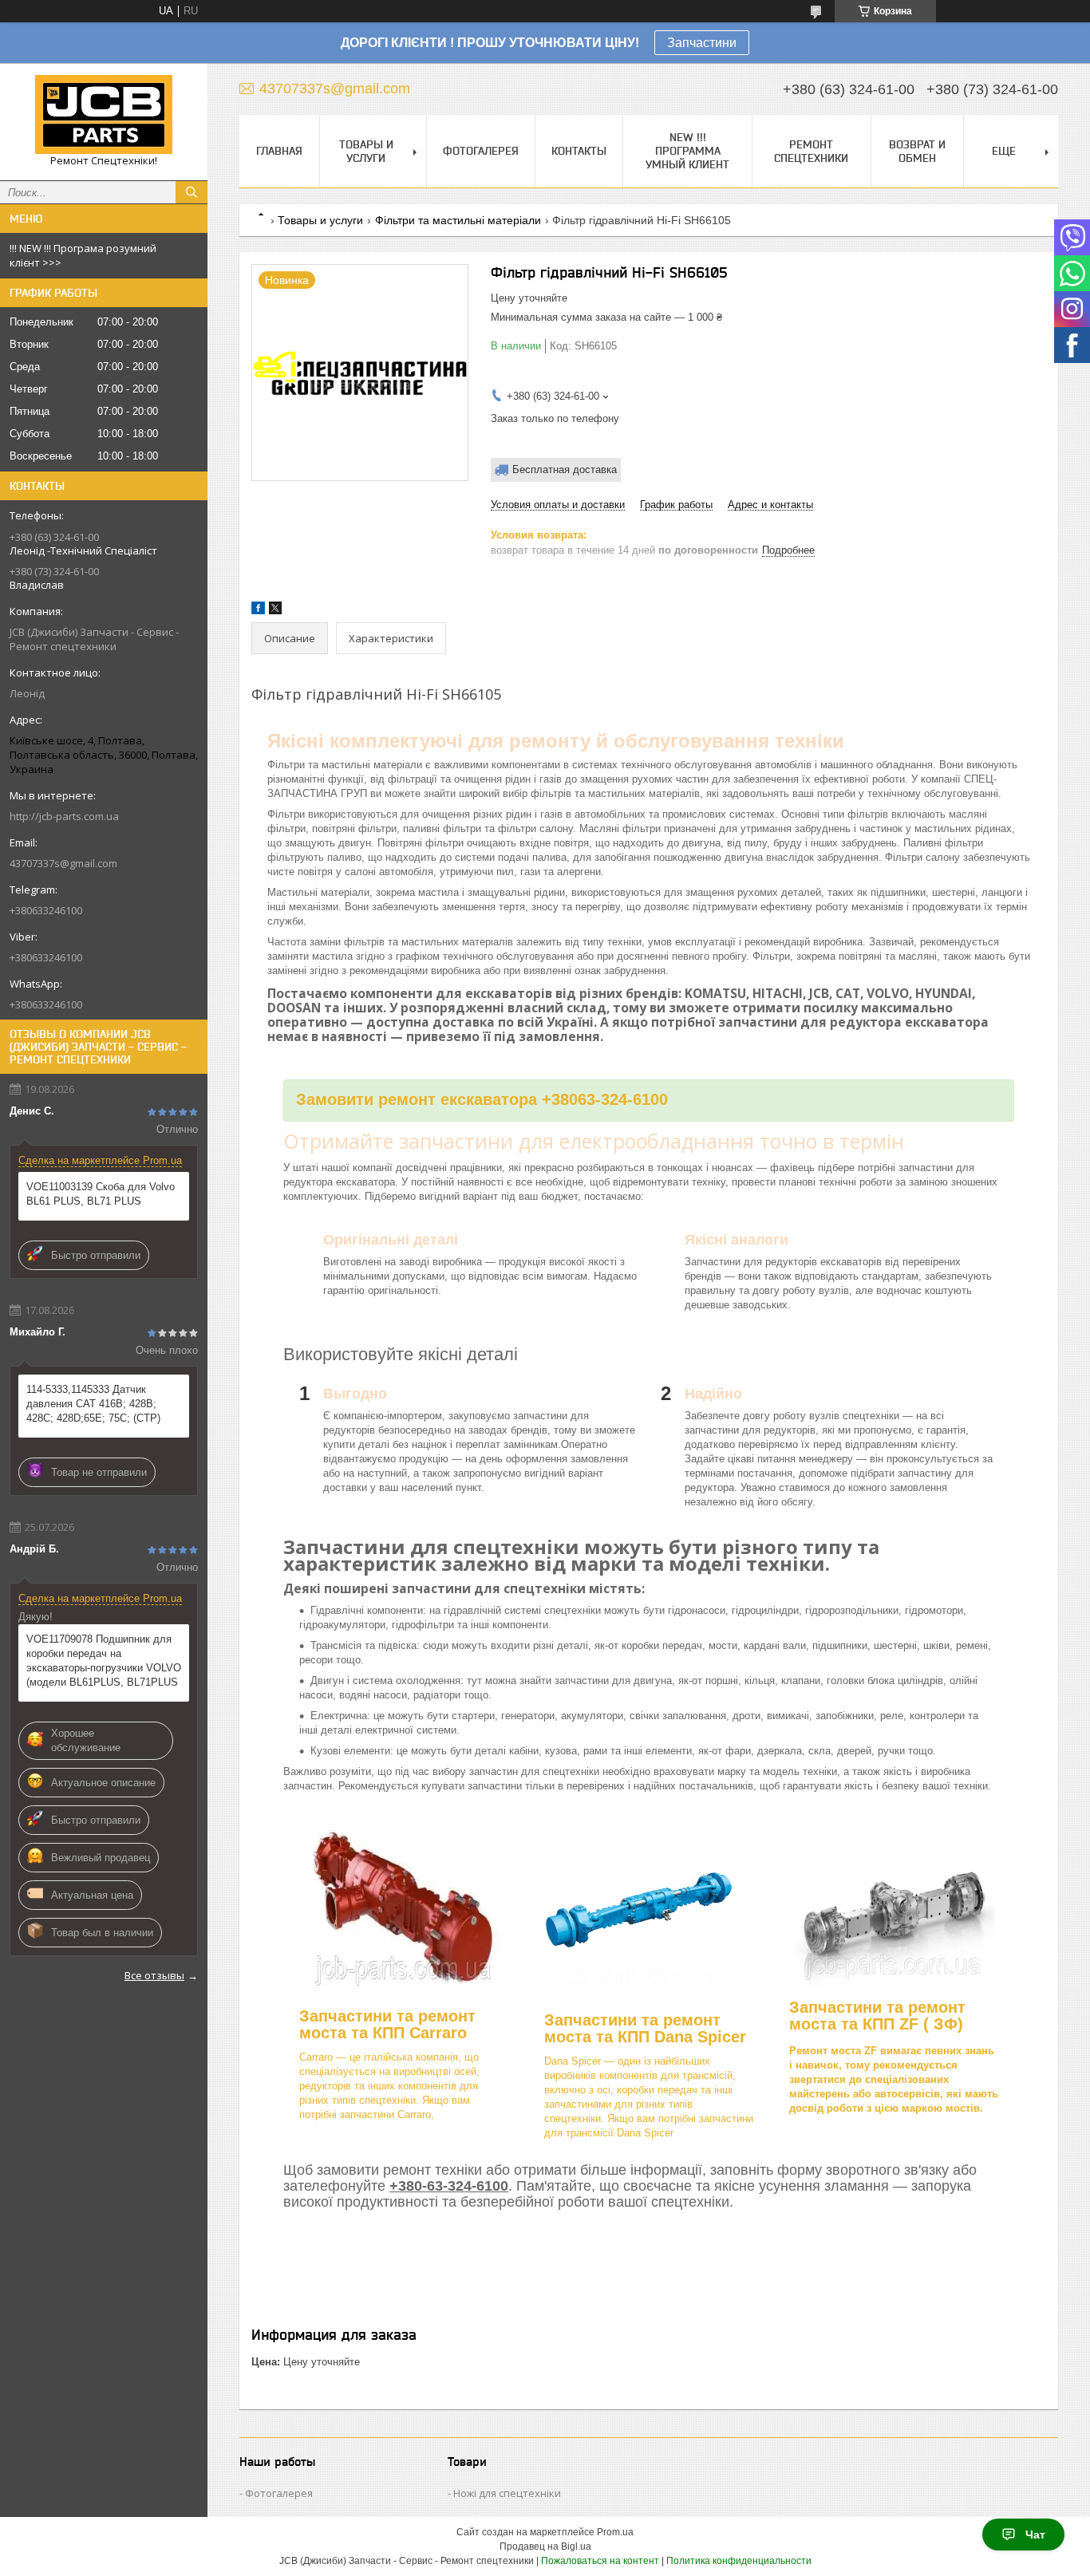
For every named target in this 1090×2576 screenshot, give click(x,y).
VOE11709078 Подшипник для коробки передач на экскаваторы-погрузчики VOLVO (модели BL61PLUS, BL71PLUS (104, 1661)
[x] (275, 611)
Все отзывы (154, 1975)
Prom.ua (615, 2532)
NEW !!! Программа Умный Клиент (687, 151)
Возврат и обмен (917, 151)
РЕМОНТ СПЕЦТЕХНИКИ (811, 151)
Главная (279, 151)
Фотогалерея (481, 151)
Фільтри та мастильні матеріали (458, 220)
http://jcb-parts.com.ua (64, 816)
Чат (1035, 2535)
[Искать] (192, 192)
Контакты (579, 151)
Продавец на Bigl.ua (545, 2546)
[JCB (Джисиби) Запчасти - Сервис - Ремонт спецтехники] (104, 114)
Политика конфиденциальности (739, 2561)
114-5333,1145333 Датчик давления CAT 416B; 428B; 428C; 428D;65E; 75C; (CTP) (93, 1404)
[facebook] (258, 611)
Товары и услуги (366, 151)
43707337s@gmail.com (63, 863)
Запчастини (702, 43)
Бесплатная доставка (565, 469)
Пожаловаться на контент (600, 2561)
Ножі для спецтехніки (507, 2493)
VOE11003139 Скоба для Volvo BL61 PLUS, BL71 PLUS (101, 1194)
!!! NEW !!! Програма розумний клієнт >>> (83, 255)
